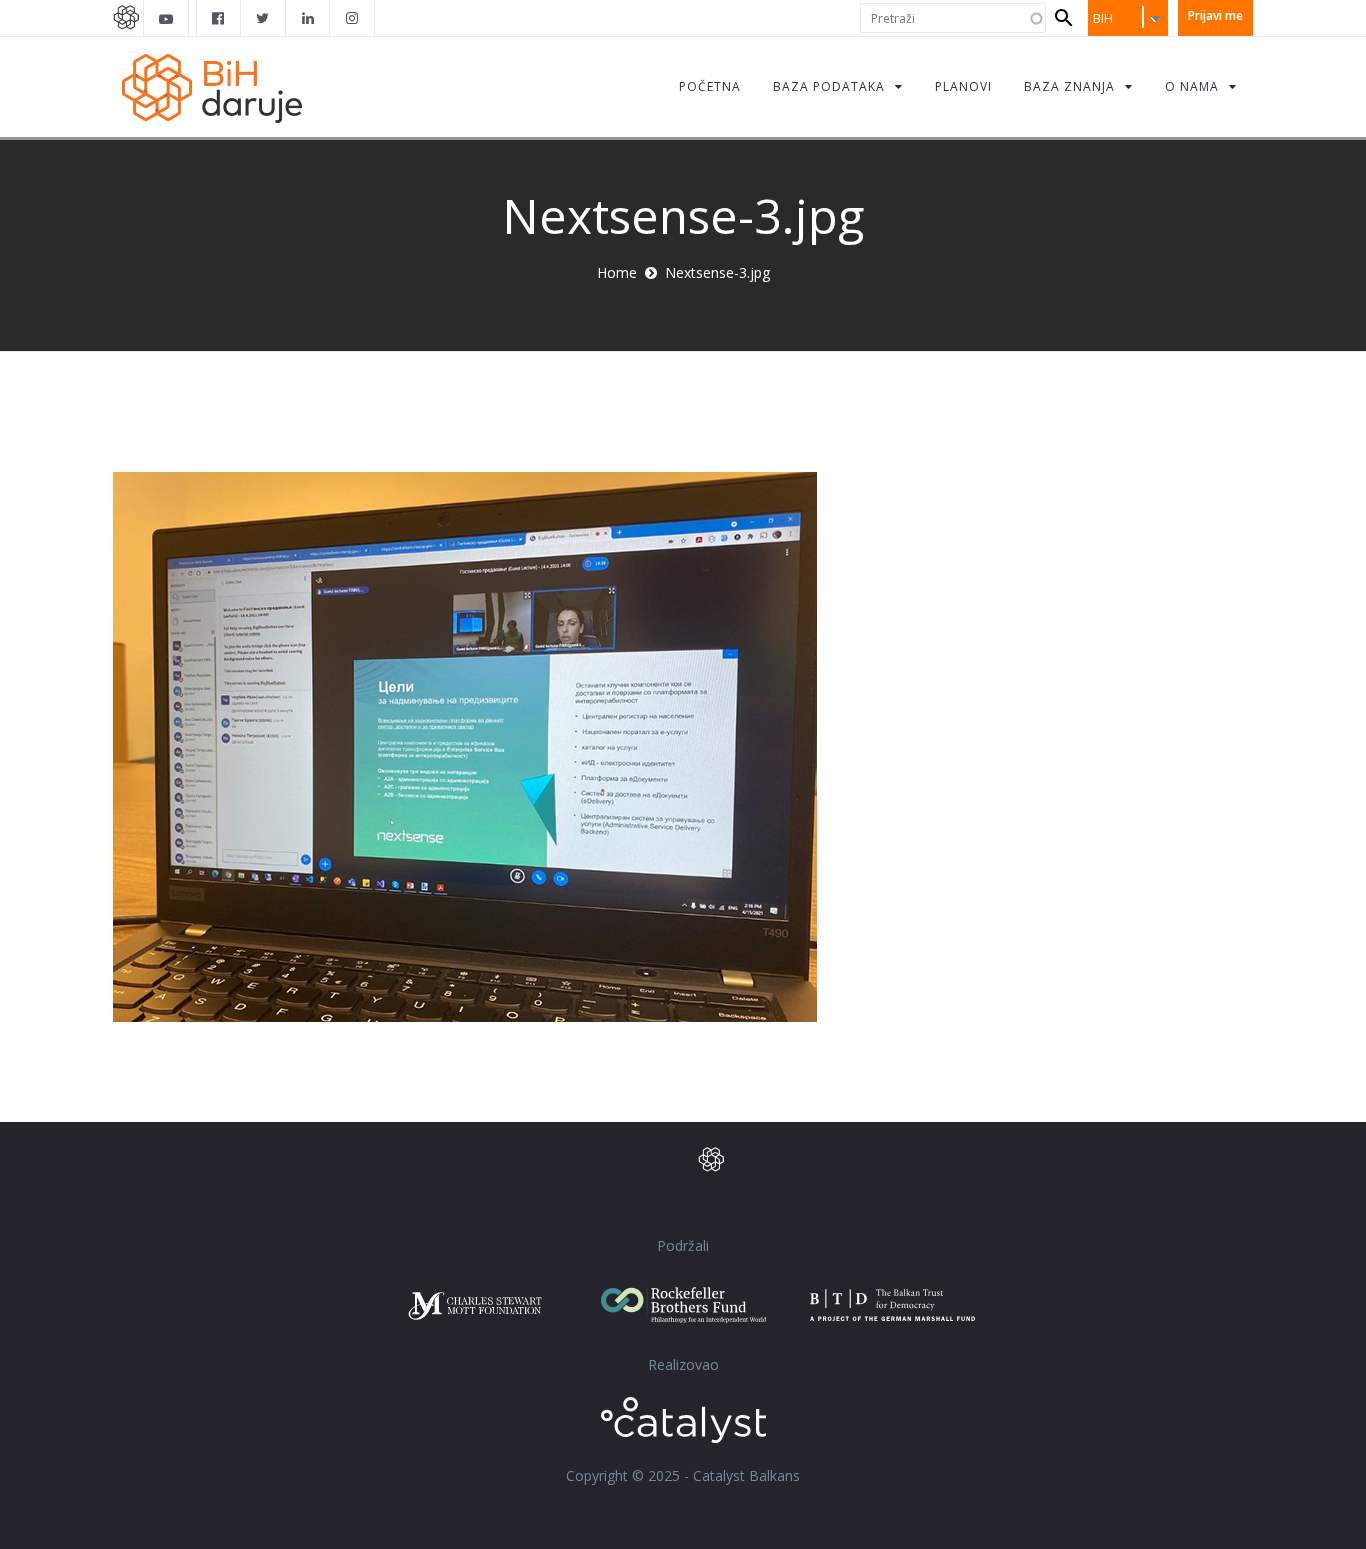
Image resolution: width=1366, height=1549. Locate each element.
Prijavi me (1215, 15)
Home (617, 272)
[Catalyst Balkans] (219, 18)
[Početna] (223, 86)
